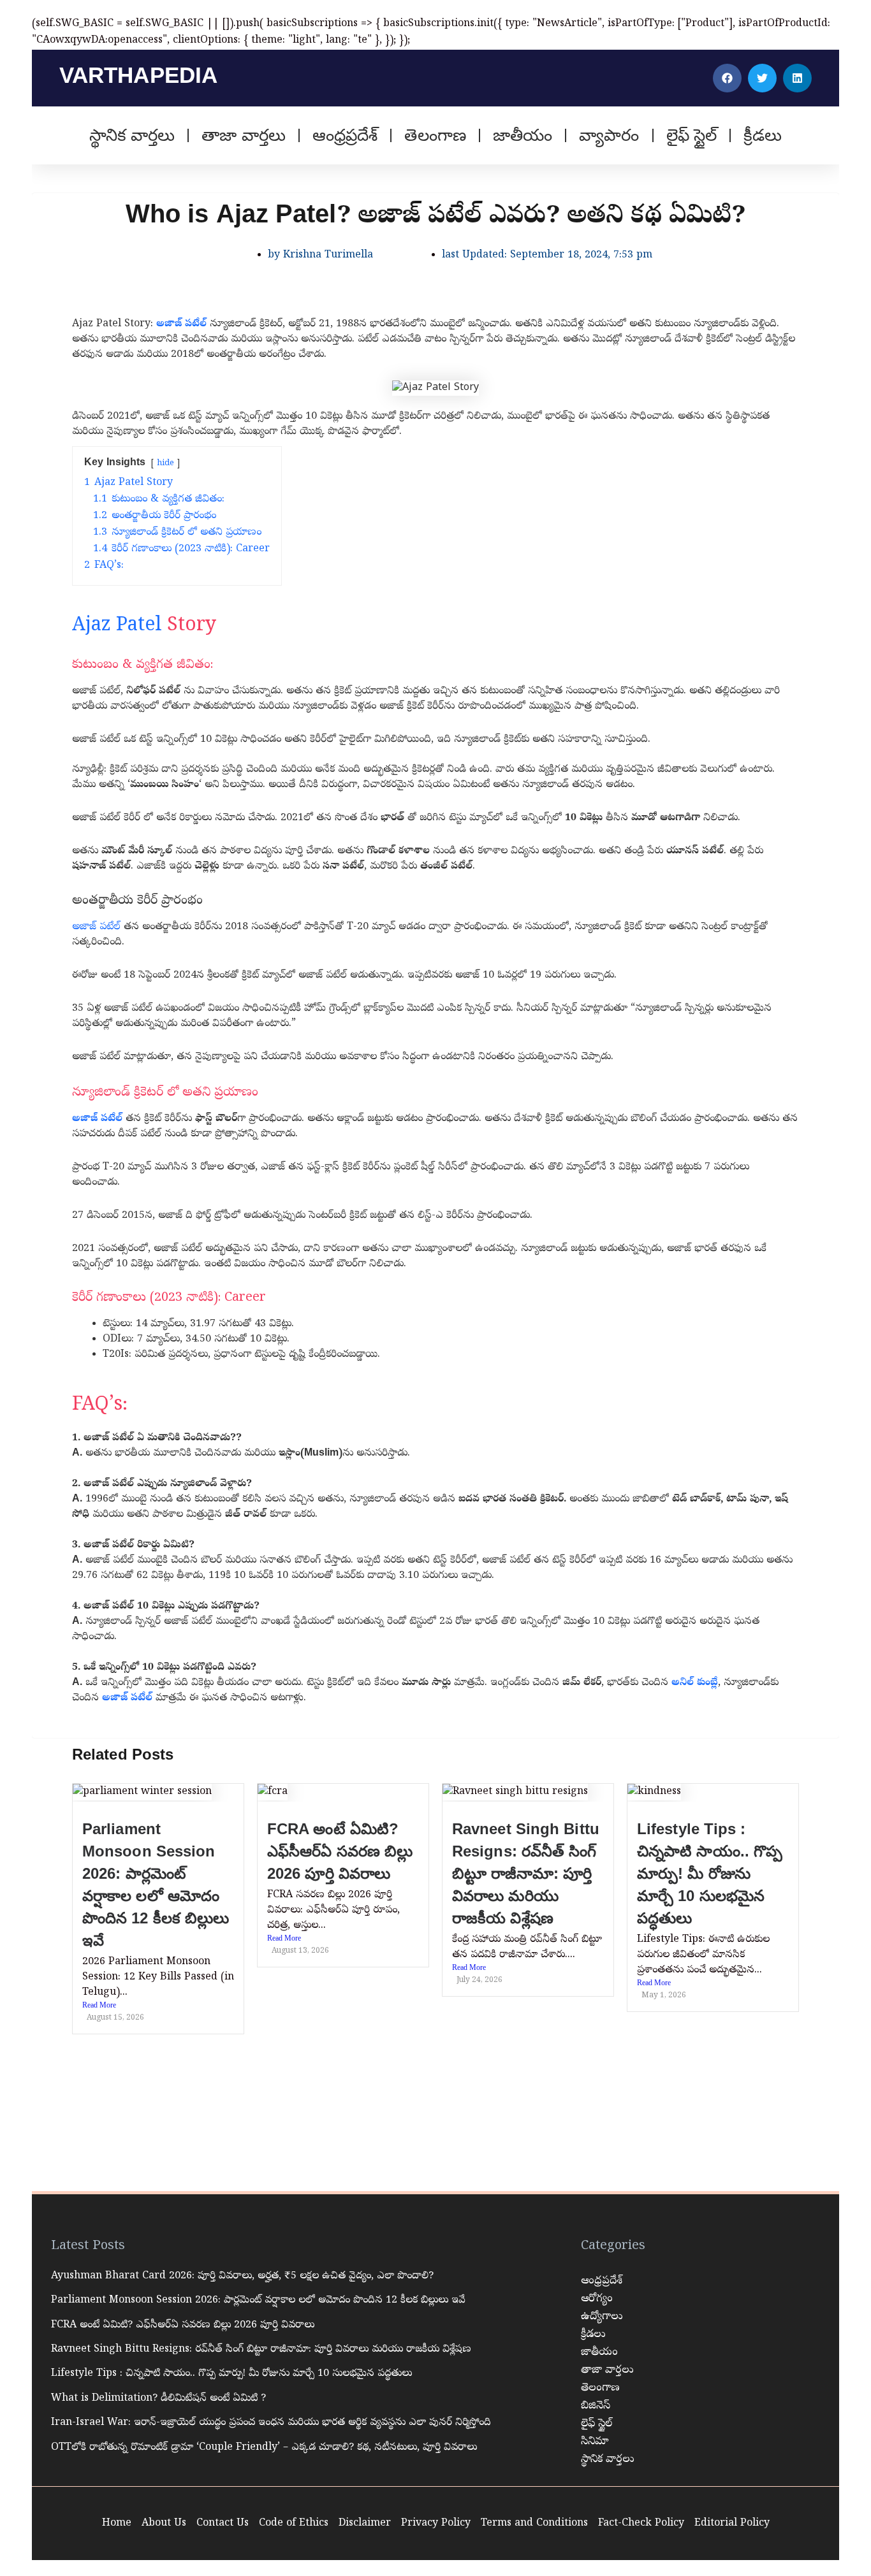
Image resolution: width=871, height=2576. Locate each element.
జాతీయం (523, 135)
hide (165, 464)
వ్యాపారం (609, 135)
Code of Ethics (294, 2524)
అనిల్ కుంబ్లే (695, 1683)
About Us (164, 2524)
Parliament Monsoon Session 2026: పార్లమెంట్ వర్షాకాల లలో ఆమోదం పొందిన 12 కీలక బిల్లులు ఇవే (258, 2301)
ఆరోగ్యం (597, 2299)
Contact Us (223, 2524)
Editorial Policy (732, 2524)
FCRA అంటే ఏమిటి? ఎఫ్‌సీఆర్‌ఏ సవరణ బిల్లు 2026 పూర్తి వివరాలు (340, 1851)
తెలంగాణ (435, 135)
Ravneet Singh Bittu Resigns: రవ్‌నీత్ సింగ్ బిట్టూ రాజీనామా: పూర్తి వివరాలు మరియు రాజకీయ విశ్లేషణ (526, 1873)
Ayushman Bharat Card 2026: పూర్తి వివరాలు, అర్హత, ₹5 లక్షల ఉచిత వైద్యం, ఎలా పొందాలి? (242, 2276)
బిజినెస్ (596, 2406)
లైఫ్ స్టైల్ (692, 135)
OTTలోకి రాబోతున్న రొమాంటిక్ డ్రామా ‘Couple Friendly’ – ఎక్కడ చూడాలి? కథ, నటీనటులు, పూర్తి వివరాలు (264, 2448)
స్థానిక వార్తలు (132, 135)
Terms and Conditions (534, 2524)
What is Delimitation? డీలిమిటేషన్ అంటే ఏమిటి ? (158, 2399)
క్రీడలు (763, 135)
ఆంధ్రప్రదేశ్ (345, 135)
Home (117, 2524)
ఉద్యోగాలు (602, 2317)
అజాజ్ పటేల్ (181, 324)
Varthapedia (138, 75)
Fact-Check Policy (641, 2524)
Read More (99, 2006)
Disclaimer (365, 2524)
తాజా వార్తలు (244, 135)
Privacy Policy (436, 2524)
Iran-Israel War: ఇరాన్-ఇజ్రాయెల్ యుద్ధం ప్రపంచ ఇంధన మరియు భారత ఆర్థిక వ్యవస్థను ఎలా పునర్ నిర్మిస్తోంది (271, 2423)
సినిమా (595, 2442)
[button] (727, 78)
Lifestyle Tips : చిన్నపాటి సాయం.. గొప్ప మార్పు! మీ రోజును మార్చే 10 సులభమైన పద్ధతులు (710, 1873)
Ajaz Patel (117, 626)
